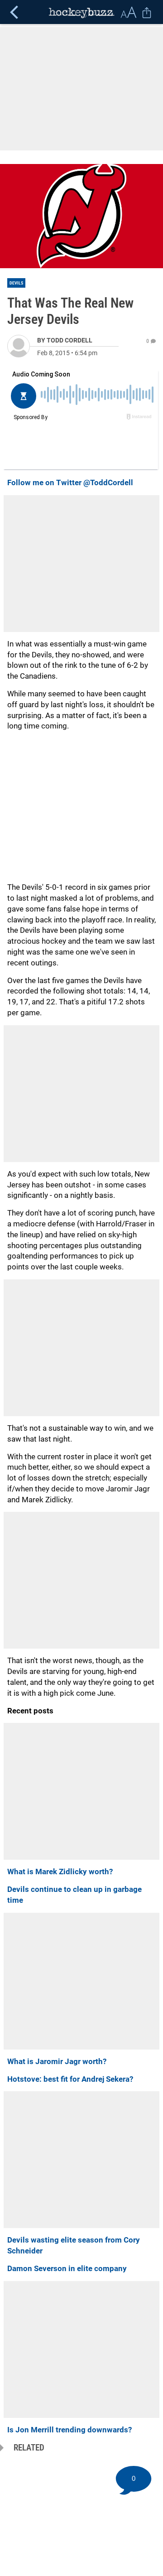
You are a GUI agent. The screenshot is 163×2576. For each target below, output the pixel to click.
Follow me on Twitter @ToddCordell (70, 482)
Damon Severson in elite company (67, 2268)
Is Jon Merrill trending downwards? (70, 2430)
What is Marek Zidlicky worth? (60, 1872)
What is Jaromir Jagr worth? (57, 2061)
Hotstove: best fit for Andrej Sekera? (70, 2079)
